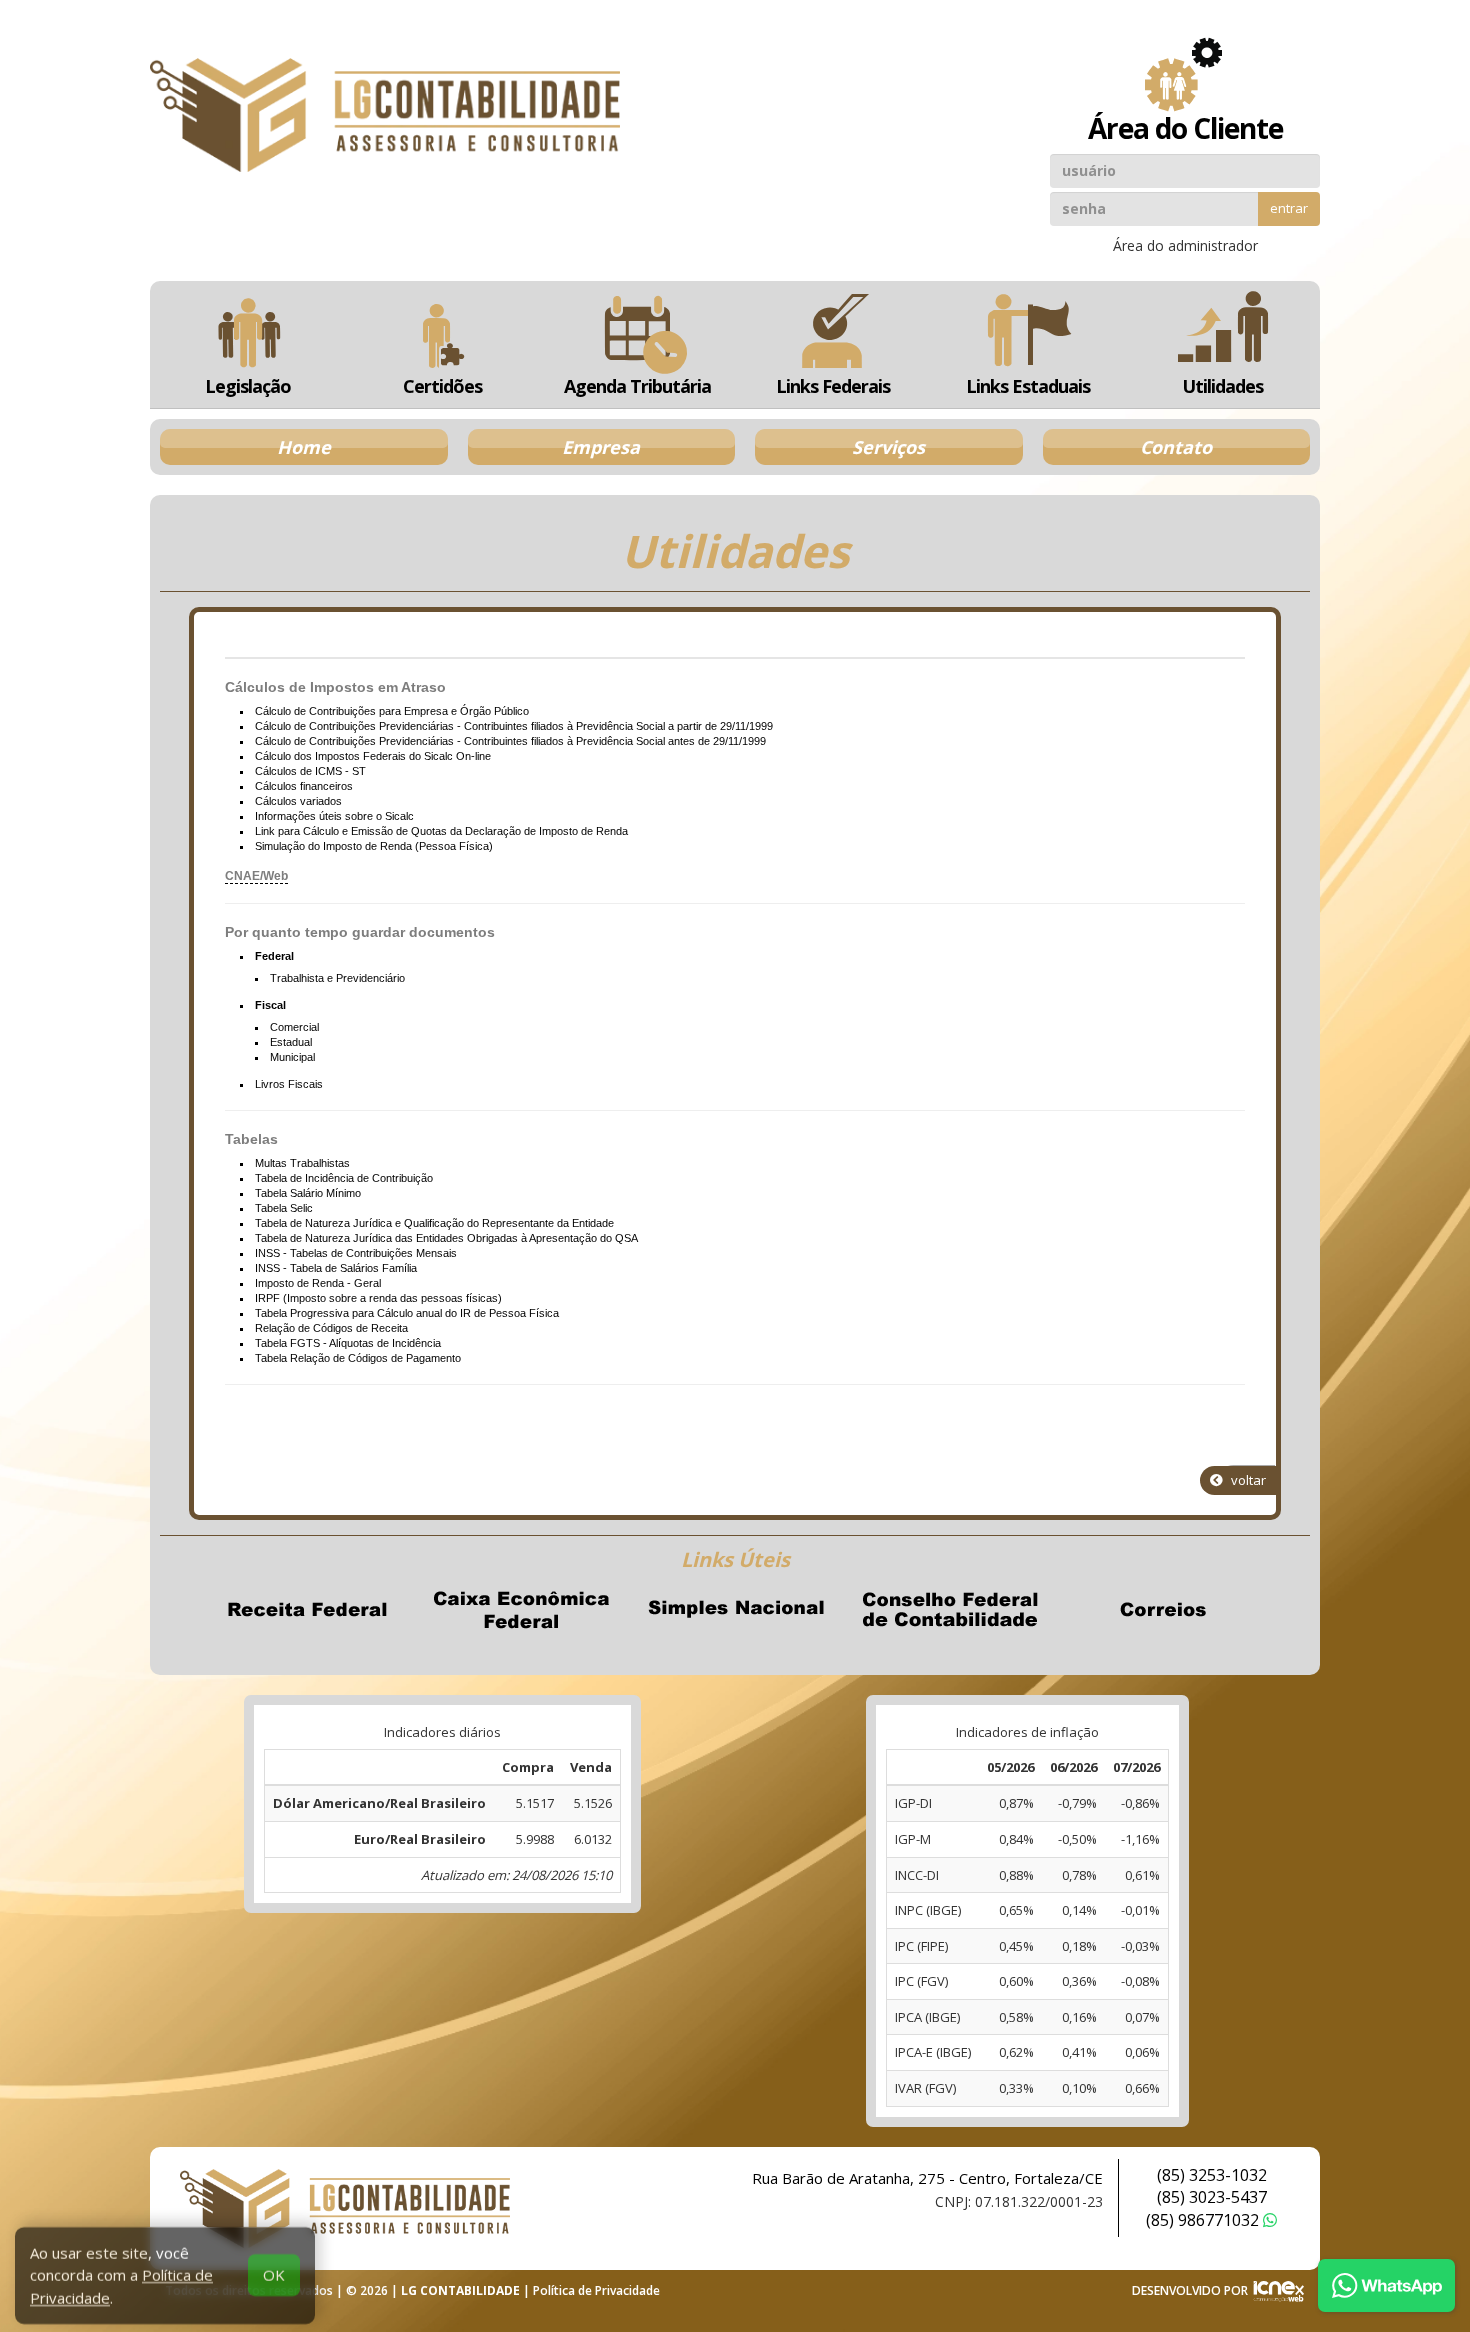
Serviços (888, 447)
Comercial (294, 1027)
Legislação (248, 386)
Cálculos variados (298, 801)
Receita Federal (307, 1610)
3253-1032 (1212, 2175)
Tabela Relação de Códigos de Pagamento (358, 1358)
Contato (1176, 447)
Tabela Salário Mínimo (308, 1193)
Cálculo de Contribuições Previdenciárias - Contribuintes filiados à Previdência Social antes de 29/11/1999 (510, 741)
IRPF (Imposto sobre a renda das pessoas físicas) (378, 1298)
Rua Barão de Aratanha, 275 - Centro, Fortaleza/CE (927, 2178)
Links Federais (833, 386)
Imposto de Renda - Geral (318, 1283)
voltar (1247, 1480)
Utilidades (1222, 386)
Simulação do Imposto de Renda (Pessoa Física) (374, 846)
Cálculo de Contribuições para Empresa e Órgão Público (392, 711)
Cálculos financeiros (304, 786)
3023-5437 (1212, 2197)
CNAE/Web (256, 876)
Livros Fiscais (289, 1084)
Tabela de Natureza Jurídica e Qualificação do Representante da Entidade (434, 1223)
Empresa (601, 447)
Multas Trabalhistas (302, 1163)
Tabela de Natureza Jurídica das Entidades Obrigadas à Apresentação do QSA (446, 1238)
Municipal (292, 1057)
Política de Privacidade (596, 2290)
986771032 (1204, 2220)
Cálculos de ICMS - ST (310, 771)
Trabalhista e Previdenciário (337, 978)
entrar (1289, 208)
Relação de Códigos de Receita (331, 1328)
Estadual (291, 1042)
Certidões (442, 386)
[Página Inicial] (385, 115)
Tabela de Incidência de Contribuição (344, 1178)
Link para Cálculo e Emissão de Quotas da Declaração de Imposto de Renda (441, 831)
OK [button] (274, 2268)
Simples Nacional (735, 1610)
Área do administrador (1185, 245)
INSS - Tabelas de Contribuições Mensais (356, 1253)
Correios (1163, 1610)
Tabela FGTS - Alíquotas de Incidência (348, 1343)
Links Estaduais (1028, 386)
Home (304, 447)
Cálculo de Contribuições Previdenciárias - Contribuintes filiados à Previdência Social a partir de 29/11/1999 (514, 726)
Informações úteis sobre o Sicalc (334, 816)
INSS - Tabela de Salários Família (336, 1268)
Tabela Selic (284, 1208)
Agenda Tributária (637, 386)
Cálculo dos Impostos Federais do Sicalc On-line (373, 756)
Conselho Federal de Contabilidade (949, 1610)
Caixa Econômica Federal (521, 1610)
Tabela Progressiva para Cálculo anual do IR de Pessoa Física (407, 1313)
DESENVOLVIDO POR (1190, 2290)
